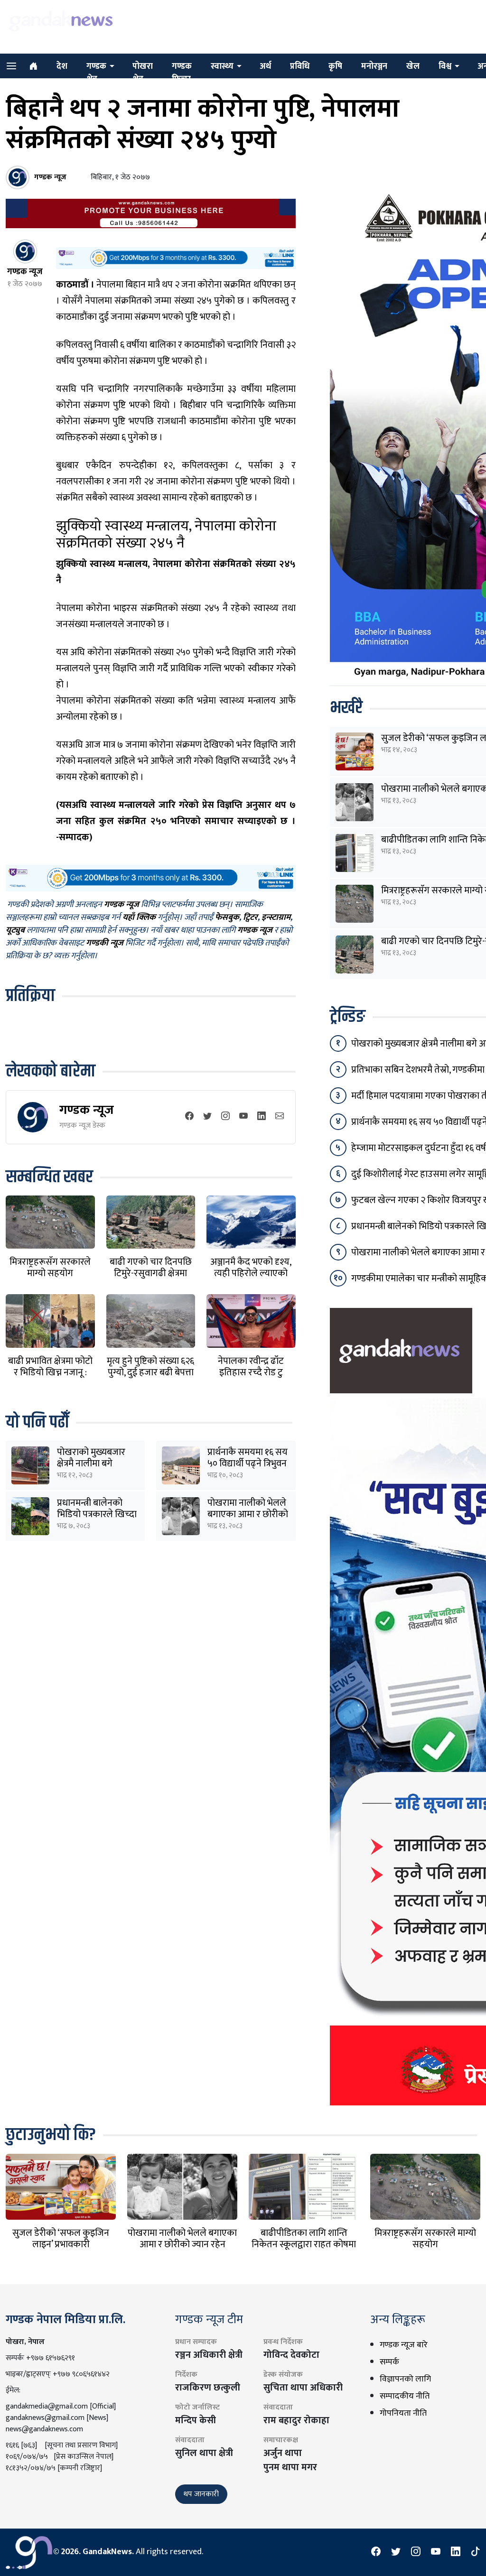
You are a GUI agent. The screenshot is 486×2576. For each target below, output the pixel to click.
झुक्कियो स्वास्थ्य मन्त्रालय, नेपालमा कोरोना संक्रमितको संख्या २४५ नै (166, 535)
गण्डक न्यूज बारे (404, 2345)
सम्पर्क (389, 2362)
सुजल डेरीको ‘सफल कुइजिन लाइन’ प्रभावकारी (61, 2239)
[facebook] (189, 1117)
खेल (413, 66)
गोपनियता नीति (403, 2413)
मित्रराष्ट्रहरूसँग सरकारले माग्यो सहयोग (50, 1268)
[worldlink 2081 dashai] (176, 258)
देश (62, 66)
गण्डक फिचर (182, 73)
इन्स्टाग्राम (276, 918)
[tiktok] (476, 2552)
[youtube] (243, 1117)
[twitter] (207, 1117)
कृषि (335, 66)
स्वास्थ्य (222, 66)
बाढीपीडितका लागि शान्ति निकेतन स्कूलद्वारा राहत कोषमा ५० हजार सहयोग (304, 2244)
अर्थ (265, 66)
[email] (280, 1117)
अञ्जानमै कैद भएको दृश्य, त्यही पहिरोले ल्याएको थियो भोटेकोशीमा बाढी (251, 1273)
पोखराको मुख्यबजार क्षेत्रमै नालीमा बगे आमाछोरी (91, 1464)
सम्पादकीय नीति (405, 2396)
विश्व (445, 66)
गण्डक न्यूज (87, 1110)
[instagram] (225, 1117)
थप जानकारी (201, 2494)
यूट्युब (15, 931)
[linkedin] (262, 1117)
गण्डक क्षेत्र (96, 73)
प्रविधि (300, 66)
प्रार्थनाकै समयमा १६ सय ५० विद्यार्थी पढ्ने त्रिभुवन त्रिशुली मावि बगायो (248, 1464)
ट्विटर (250, 918)
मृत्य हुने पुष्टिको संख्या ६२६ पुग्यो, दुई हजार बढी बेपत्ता (150, 1367)
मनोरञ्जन (374, 66)
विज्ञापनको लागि (405, 2379)
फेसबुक (227, 918)
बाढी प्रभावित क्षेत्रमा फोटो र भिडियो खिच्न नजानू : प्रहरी (50, 1372)
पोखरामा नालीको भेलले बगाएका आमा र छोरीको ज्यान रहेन (248, 1514)
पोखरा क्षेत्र (143, 73)
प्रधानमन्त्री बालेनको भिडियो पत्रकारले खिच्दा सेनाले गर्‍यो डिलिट (97, 1514)
